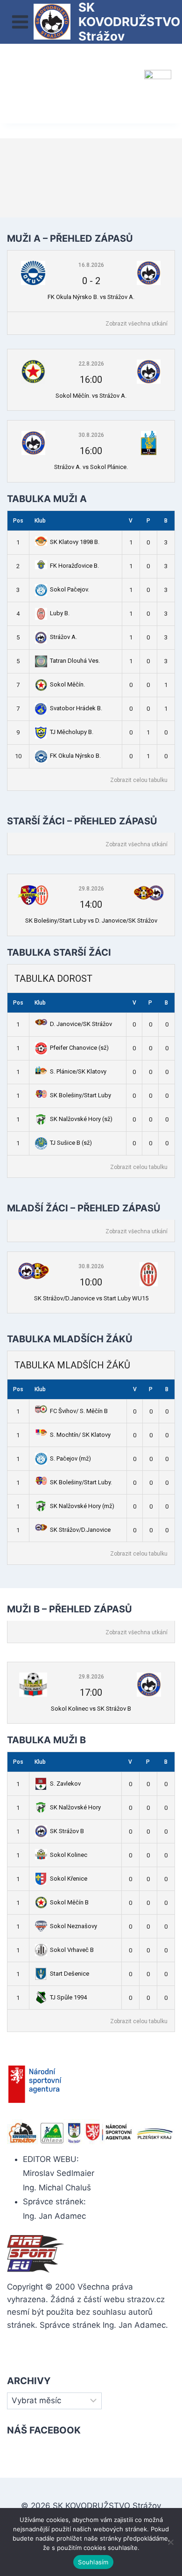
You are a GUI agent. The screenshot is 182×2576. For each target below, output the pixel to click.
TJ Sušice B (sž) (71, 1143)
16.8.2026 (91, 265)
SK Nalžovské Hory (75, 1807)
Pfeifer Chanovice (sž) (79, 1048)
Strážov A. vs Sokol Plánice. (91, 467)
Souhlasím (93, 2562)
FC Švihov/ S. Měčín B (79, 1411)
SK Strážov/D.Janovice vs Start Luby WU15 (91, 1298)
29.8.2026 (91, 889)
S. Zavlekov (65, 1784)
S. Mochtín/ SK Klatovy (80, 1435)
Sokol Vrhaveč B (72, 1950)
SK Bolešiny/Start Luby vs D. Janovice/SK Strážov (91, 921)
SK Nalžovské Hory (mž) (82, 1506)
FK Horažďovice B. (74, 566)
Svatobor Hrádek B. (76, 708)
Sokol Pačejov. (70, 589)
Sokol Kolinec (69, 1855)
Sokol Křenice (69, 1879)
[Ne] (170, 2542)
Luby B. (60, 613)
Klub (40, 521)
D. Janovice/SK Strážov (81, 1024)
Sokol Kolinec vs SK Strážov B (91, 1709)
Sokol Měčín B (69, 1902)
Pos (18, 521)
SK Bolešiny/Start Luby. (81, 1482)
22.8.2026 (91, 364)
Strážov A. (63, 637)
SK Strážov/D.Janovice (80, 1530)
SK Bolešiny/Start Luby (80, 1095)
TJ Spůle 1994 (68, 1997)
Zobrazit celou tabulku (139, 780)
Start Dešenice (70, 1974)
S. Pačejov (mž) (70, 1458)
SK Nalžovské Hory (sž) (81, 1119)
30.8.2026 (91, 435)
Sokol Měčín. (67, 684)
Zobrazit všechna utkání (136, 324)
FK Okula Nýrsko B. (75, 756)
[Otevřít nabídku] (20, 22)
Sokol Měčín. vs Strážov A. (91, 396)
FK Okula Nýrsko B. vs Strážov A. (91, 297)
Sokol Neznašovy (73, 1926)
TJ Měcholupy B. (72, 732)
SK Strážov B (67, 1831)
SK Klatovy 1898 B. (75, 542)
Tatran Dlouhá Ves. (75, 661)
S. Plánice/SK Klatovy (78, 1071)
